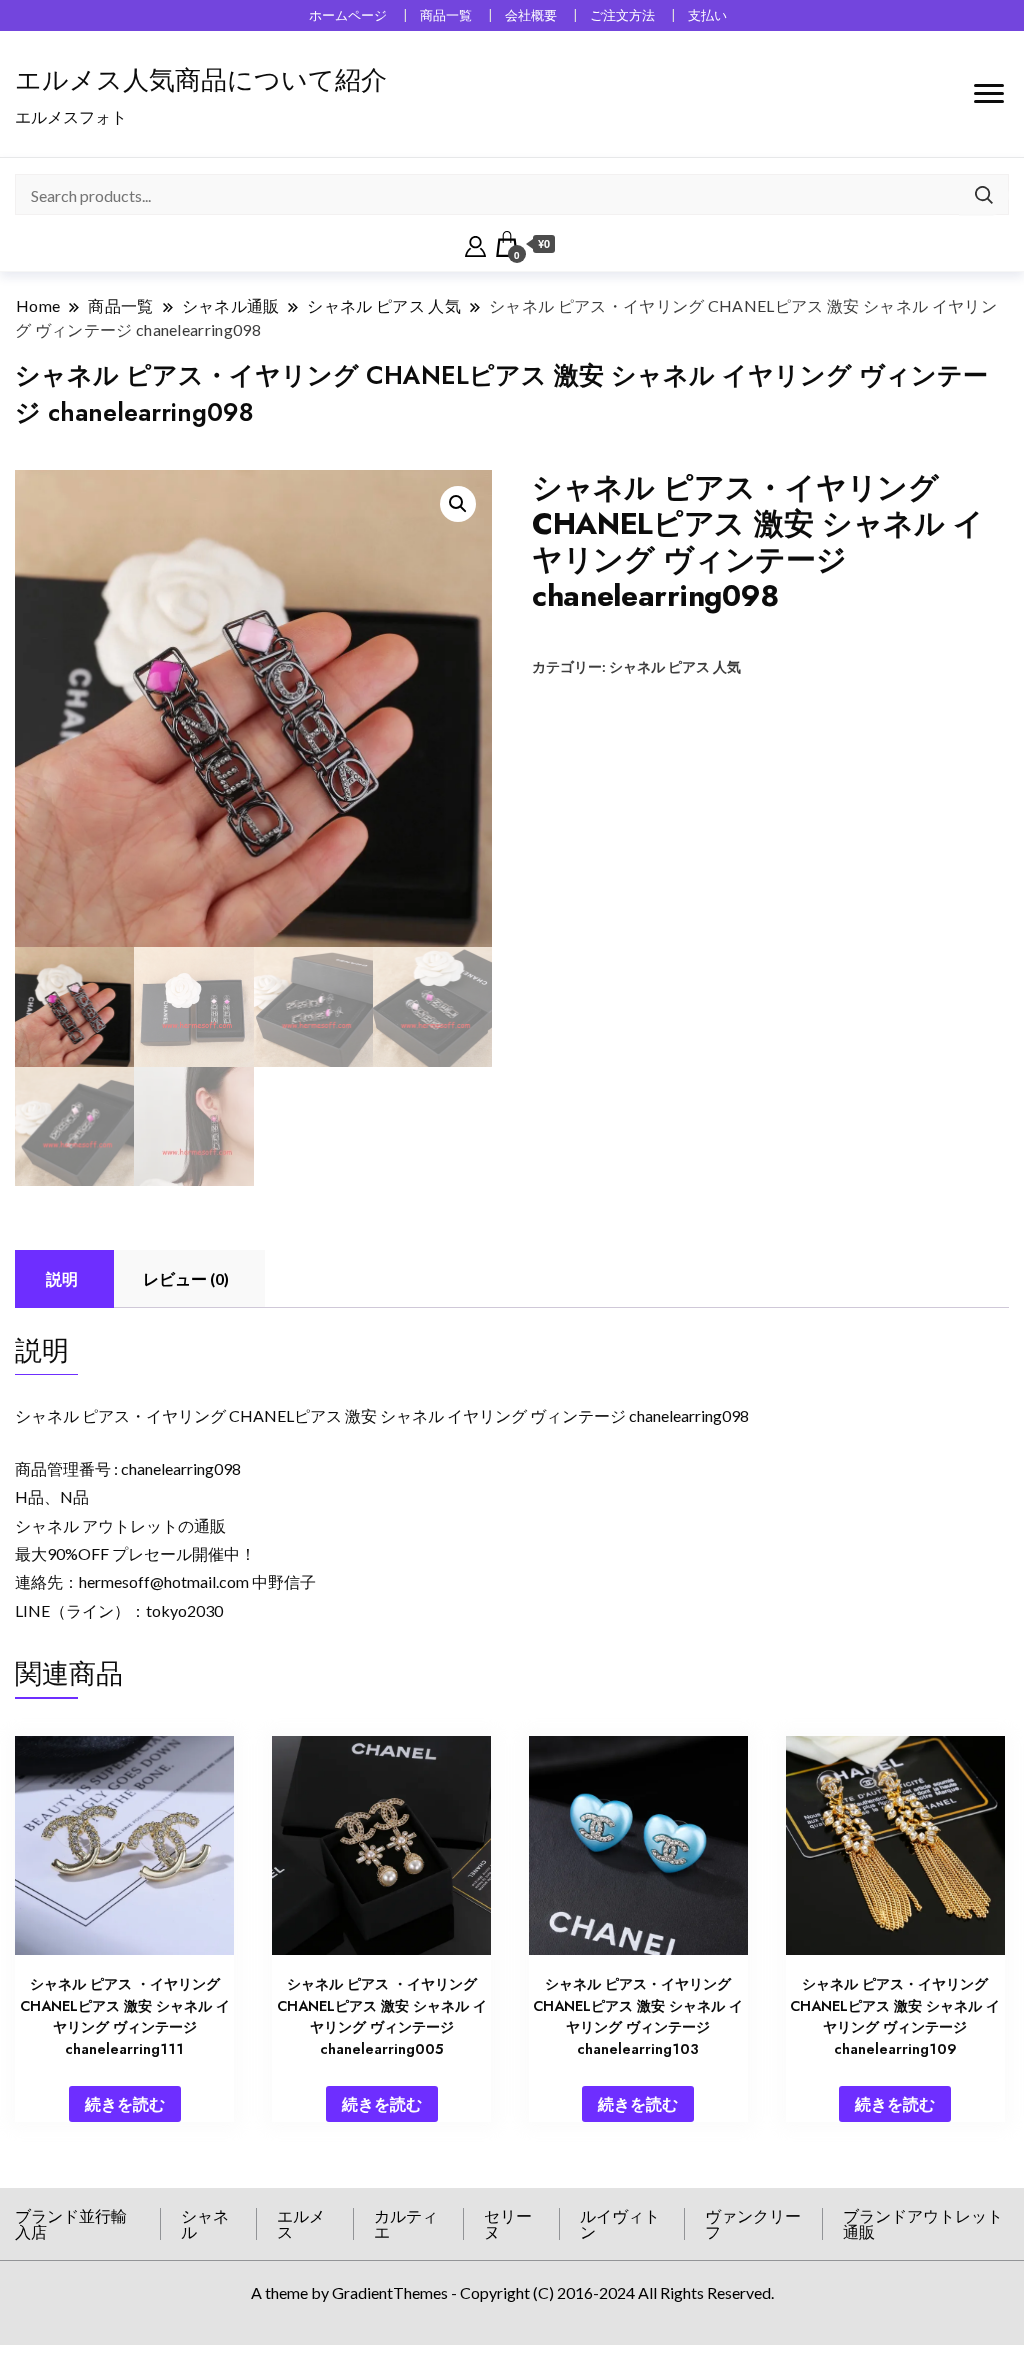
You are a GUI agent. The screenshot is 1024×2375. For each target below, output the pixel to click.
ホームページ (348, 15)
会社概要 (531, 15)
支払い (707, 15)
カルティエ (406, 2223)
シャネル (205, 2223)
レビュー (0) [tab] (186, 1278)
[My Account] (475, 244)
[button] (458, 504)
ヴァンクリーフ (753, 2223)
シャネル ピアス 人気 (675, 666)
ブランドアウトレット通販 (923, 2223)
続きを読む (125, 2103)
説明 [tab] (62, 1278)
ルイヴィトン (620, 2223)
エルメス (301, 2223)
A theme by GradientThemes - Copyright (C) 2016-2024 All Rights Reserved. (512, 2292)
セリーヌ (508, 2223)
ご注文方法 (622, 15)
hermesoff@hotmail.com (164, 1581)
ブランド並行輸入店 (71, 2223)
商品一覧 (446, 15)
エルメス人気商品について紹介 (201, 80)
